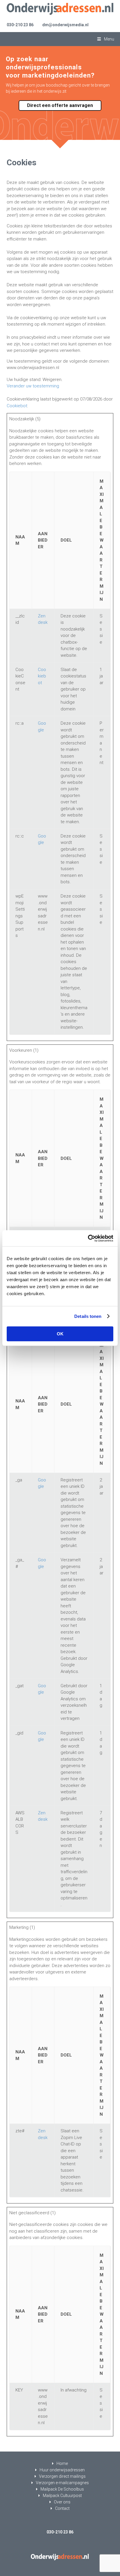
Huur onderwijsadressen (62, 2470)
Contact (62, 2508)
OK (60, 1334)
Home (62, 2463)
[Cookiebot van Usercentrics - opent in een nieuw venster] (88, 1238)
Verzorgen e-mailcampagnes (62, 2483)
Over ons (62, 2502)
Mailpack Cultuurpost (62, 2496)
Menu (109, 39)
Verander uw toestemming (33, 386)
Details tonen (88, 1316)
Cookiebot (17, 406)
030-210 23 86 (20, 25)
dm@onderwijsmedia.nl (65, 25)
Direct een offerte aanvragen (60, 105)
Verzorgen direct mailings (62, 2476)
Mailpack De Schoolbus (62, 2489)
